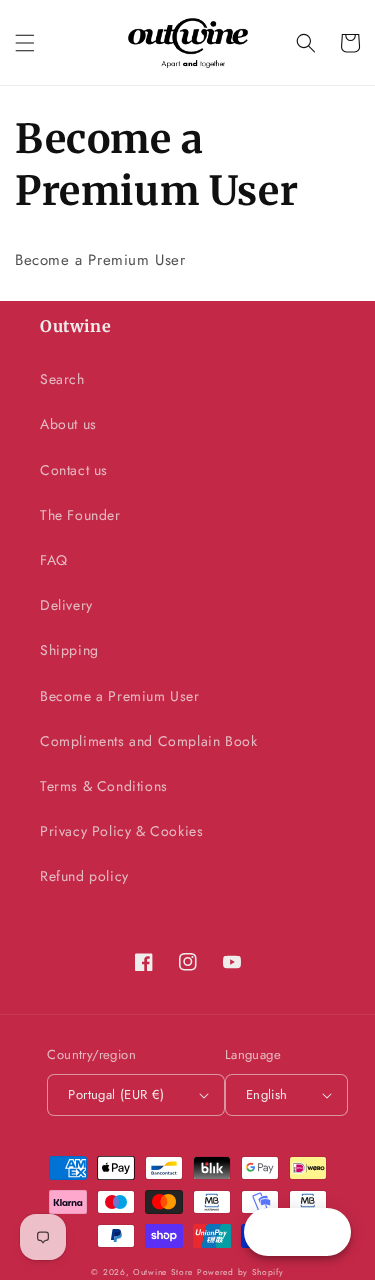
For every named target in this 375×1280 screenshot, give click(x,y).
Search (62, 379)
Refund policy (84, 876)
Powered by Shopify (240, 1272)
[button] (25, 43)
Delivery (66, 605)
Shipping (69, 650)
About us (68, 424)
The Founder (80, 515)
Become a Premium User (120, 696)
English (267, 1094)
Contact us (74, 470)
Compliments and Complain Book (148, 741)
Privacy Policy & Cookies (121, 831)
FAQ (54, 560)
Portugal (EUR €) (116, 1094)
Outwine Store (163, 1272)
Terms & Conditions (104, 786)
